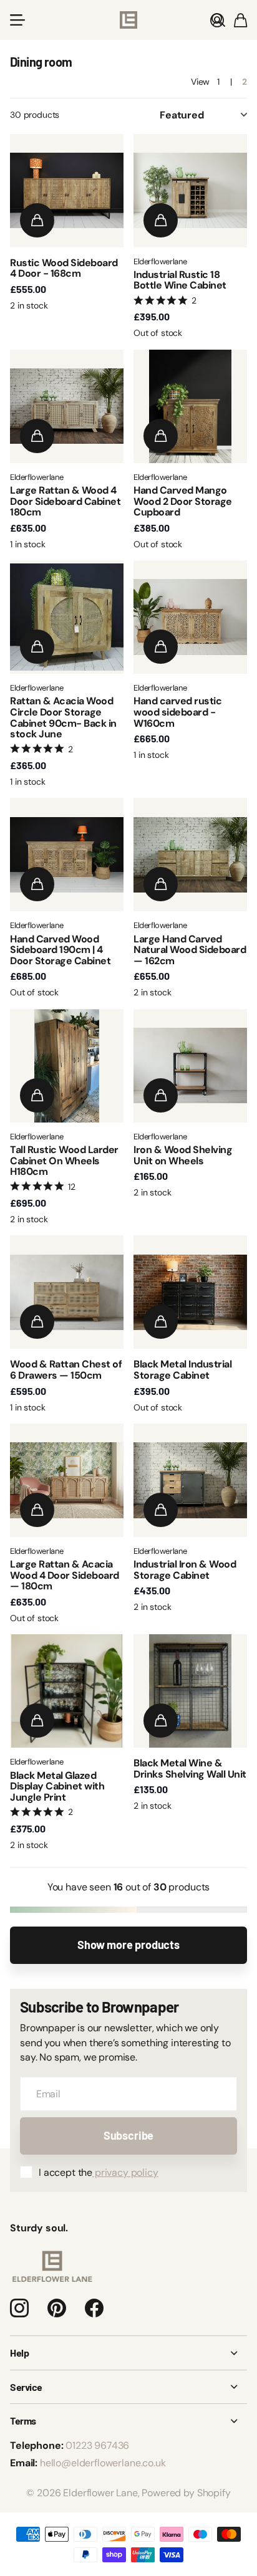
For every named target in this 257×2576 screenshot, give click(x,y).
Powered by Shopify (186, 2493)
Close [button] (128, 2353)
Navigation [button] (17, 20)
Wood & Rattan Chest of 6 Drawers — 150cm (66, 1370)
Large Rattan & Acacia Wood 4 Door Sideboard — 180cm (65, 1575)
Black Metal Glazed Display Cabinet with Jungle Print (57, 1786)
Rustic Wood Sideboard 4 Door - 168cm (64, 268)
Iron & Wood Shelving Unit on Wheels (183, 1155)
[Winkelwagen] (240, 20)
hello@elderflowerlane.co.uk (103, 2463)
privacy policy (125, 2172)
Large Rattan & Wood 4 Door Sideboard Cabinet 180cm (65, 501)
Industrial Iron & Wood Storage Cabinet (185, 1570)
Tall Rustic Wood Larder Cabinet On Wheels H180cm (64, 1161)
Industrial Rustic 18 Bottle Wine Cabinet (180, 280)
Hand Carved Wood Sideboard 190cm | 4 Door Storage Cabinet (60, 950)
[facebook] (94, 2308)
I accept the (99, 2172)
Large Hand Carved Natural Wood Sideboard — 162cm (190, 950)
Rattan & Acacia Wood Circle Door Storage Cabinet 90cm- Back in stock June (63, 717)
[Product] (67, 191)
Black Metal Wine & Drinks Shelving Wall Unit (190, 1769)
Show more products (128, 1945)
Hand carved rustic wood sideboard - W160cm (177, 712)
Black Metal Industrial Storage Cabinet (182, 1370)
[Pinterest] (57, 2308)
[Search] (218, 20)
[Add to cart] (37, 220)
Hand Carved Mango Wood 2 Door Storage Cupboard (183, 501)
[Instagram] (19, 2308)
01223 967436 (97, 2445)
